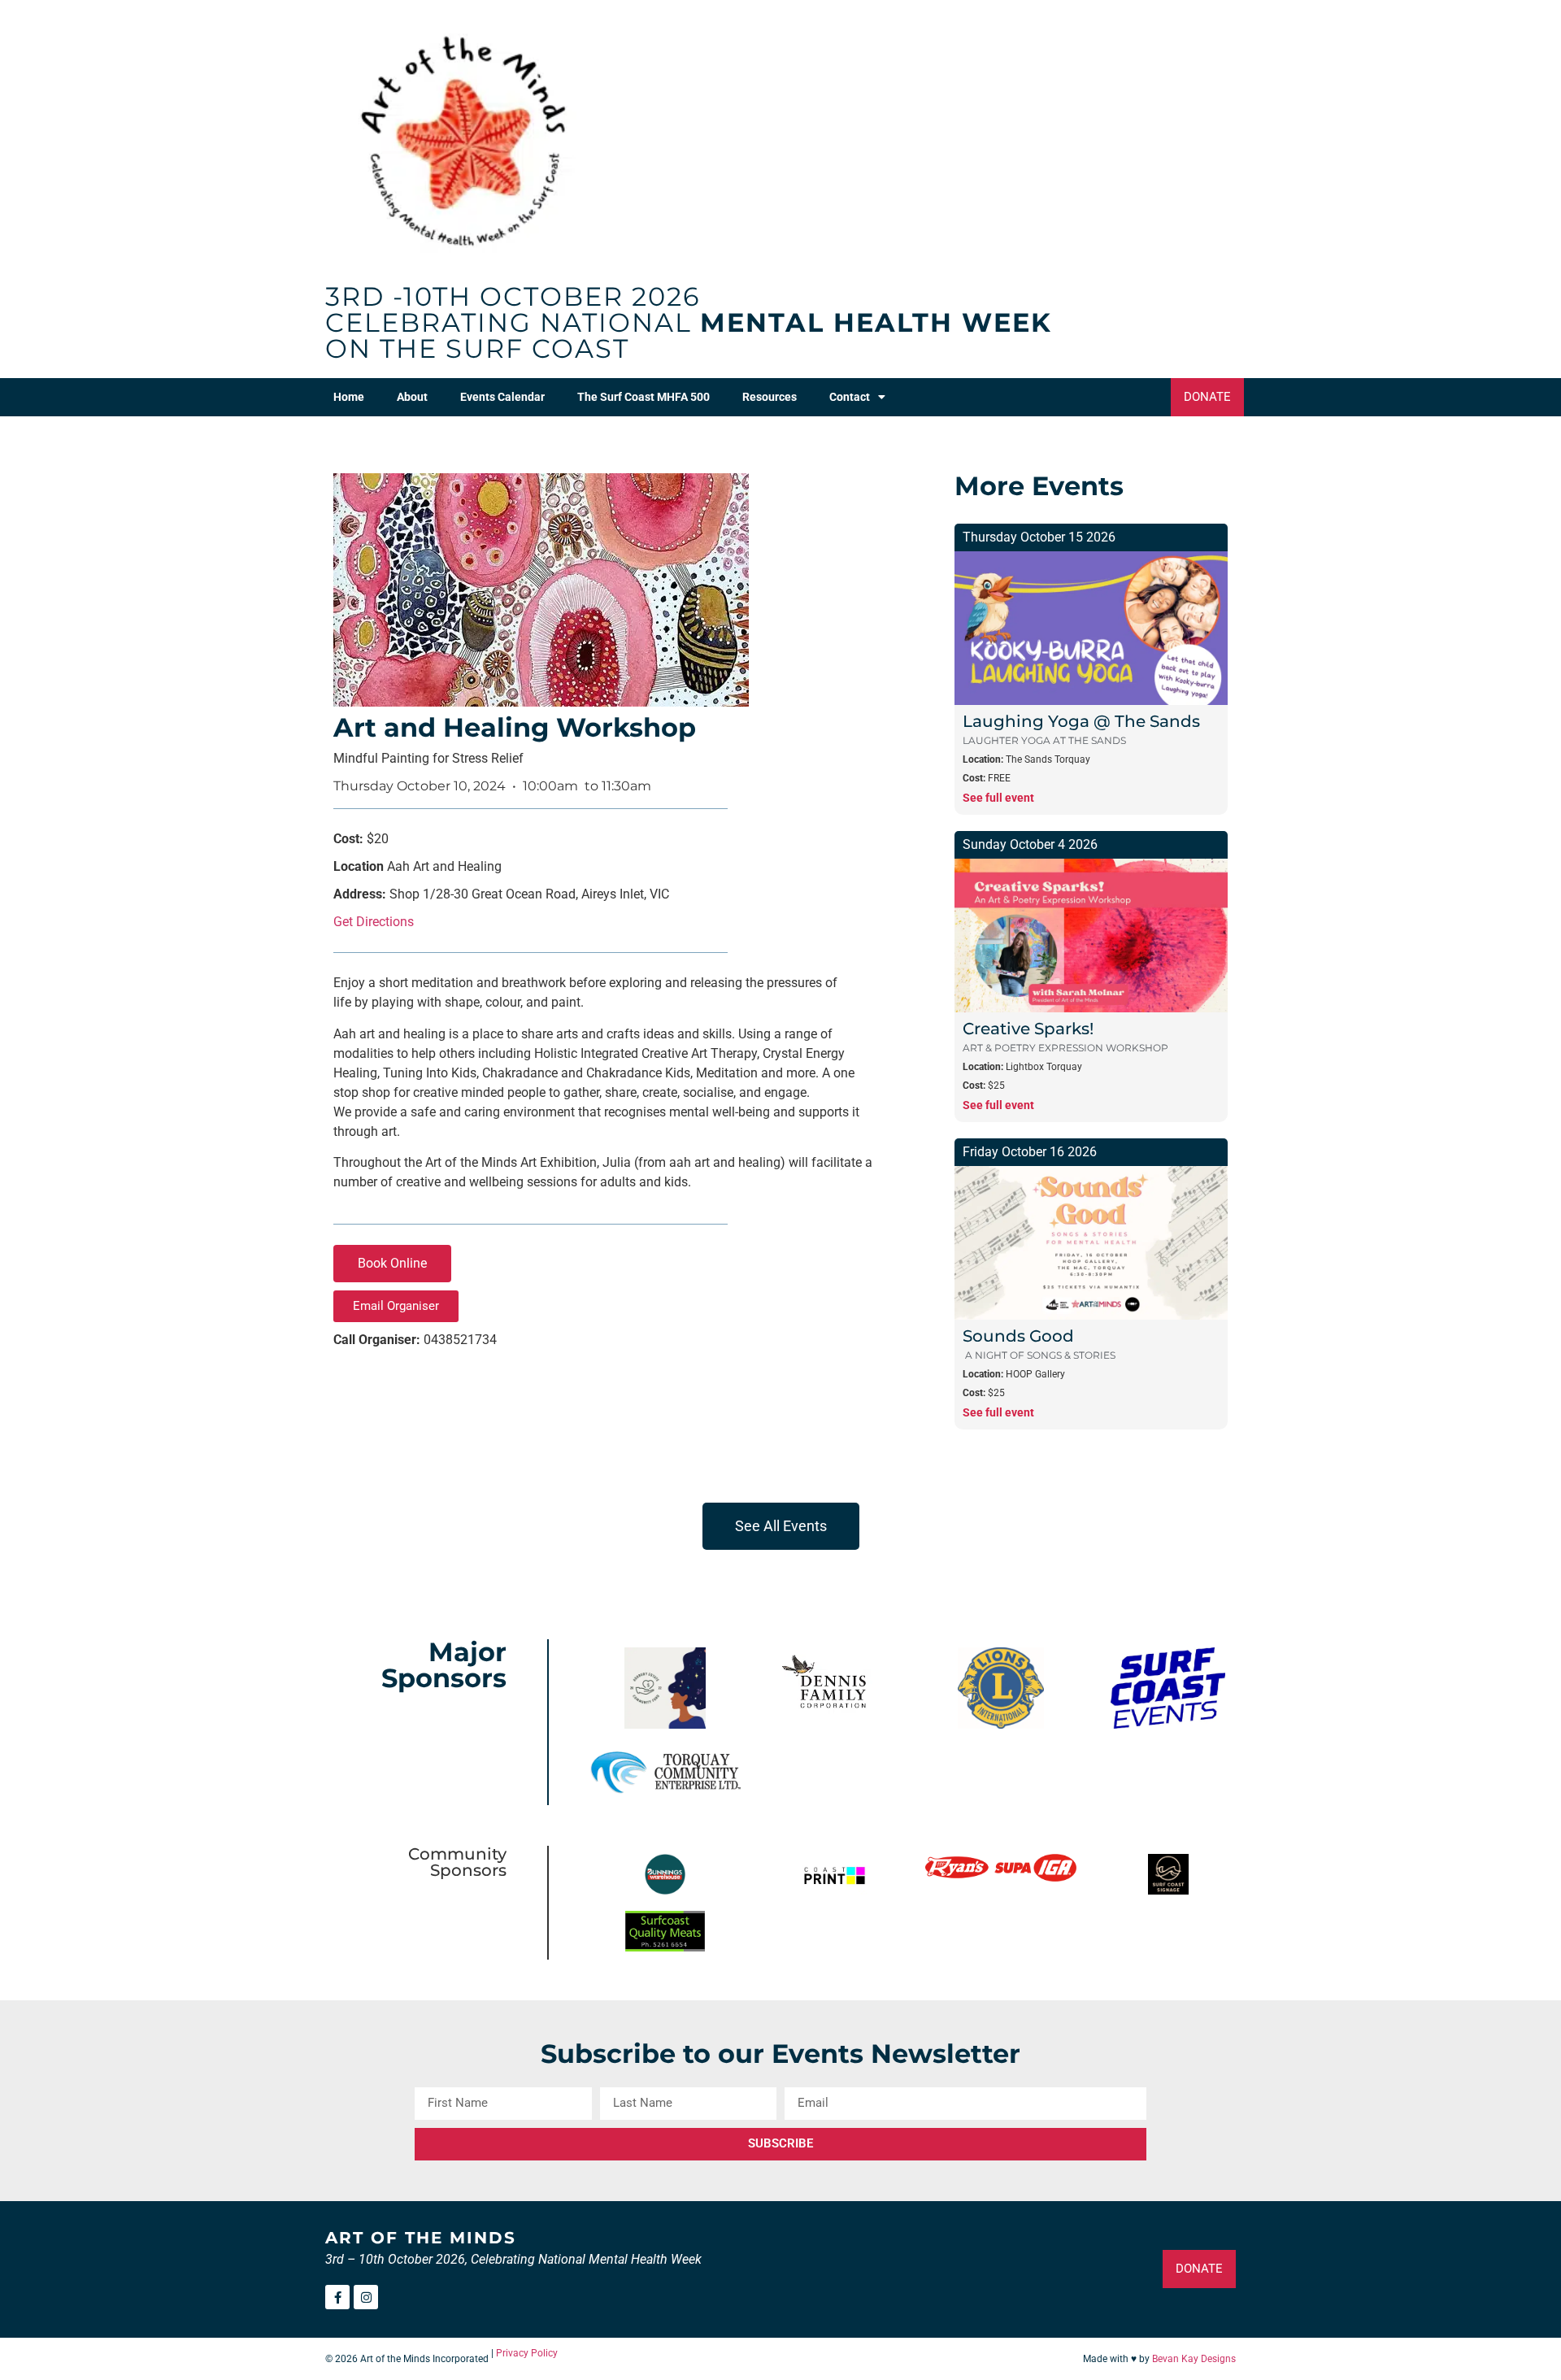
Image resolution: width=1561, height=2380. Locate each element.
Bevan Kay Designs (1194, 2359)
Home (349, 397)
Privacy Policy (527, 2353)
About (412, 397)
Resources (770, 397)
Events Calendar (502, 397)
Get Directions (374, 922)
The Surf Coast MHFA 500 (644, 397)
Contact (850, 397)
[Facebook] (337, 2297)
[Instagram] (366, 2297)
